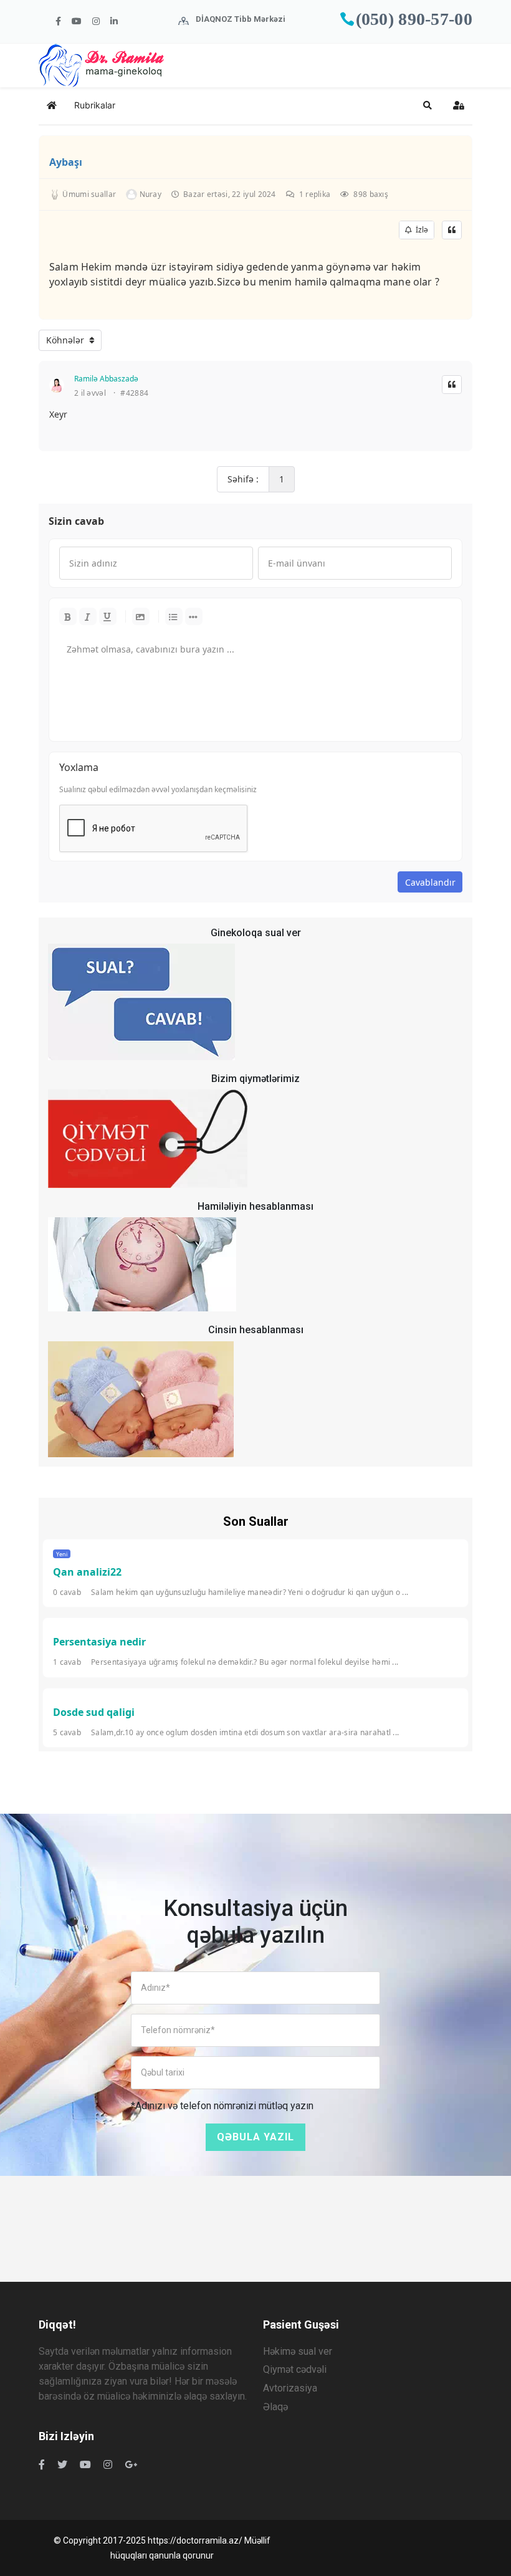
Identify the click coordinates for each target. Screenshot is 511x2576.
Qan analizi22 (87, 1572)
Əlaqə (275, 2407)
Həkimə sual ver (298, 2351)
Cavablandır (430, 882)
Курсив (88, 616)
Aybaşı (66, 162)
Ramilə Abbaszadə (106, 379)
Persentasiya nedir (99, 1642)
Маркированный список (174, 616)
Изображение (141, 616)
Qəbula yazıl (255, 2137)
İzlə (420, 230)
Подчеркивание (108, 616)
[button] (427, 105)
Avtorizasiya (290, 2388)
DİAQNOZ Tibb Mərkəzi (241, 19)
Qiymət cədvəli (295, 2369)
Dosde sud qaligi (94, 1712)
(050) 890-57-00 (414, 19)
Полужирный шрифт (68, 616)
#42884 (134, 393)
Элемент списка (194, 616)
